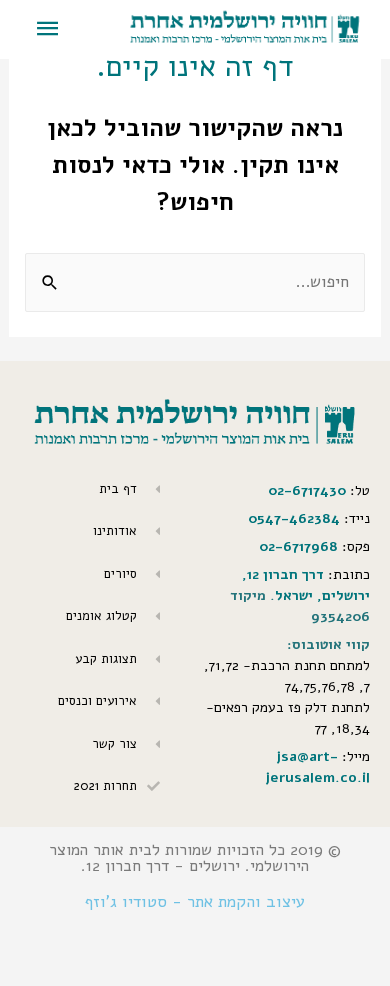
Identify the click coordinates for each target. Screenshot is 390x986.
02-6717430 (307, 490)
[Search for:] (194, 281)
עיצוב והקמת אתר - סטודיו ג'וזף (195, 901)
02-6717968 (298, 546)
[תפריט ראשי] (48, 29)
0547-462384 (294, 518)
